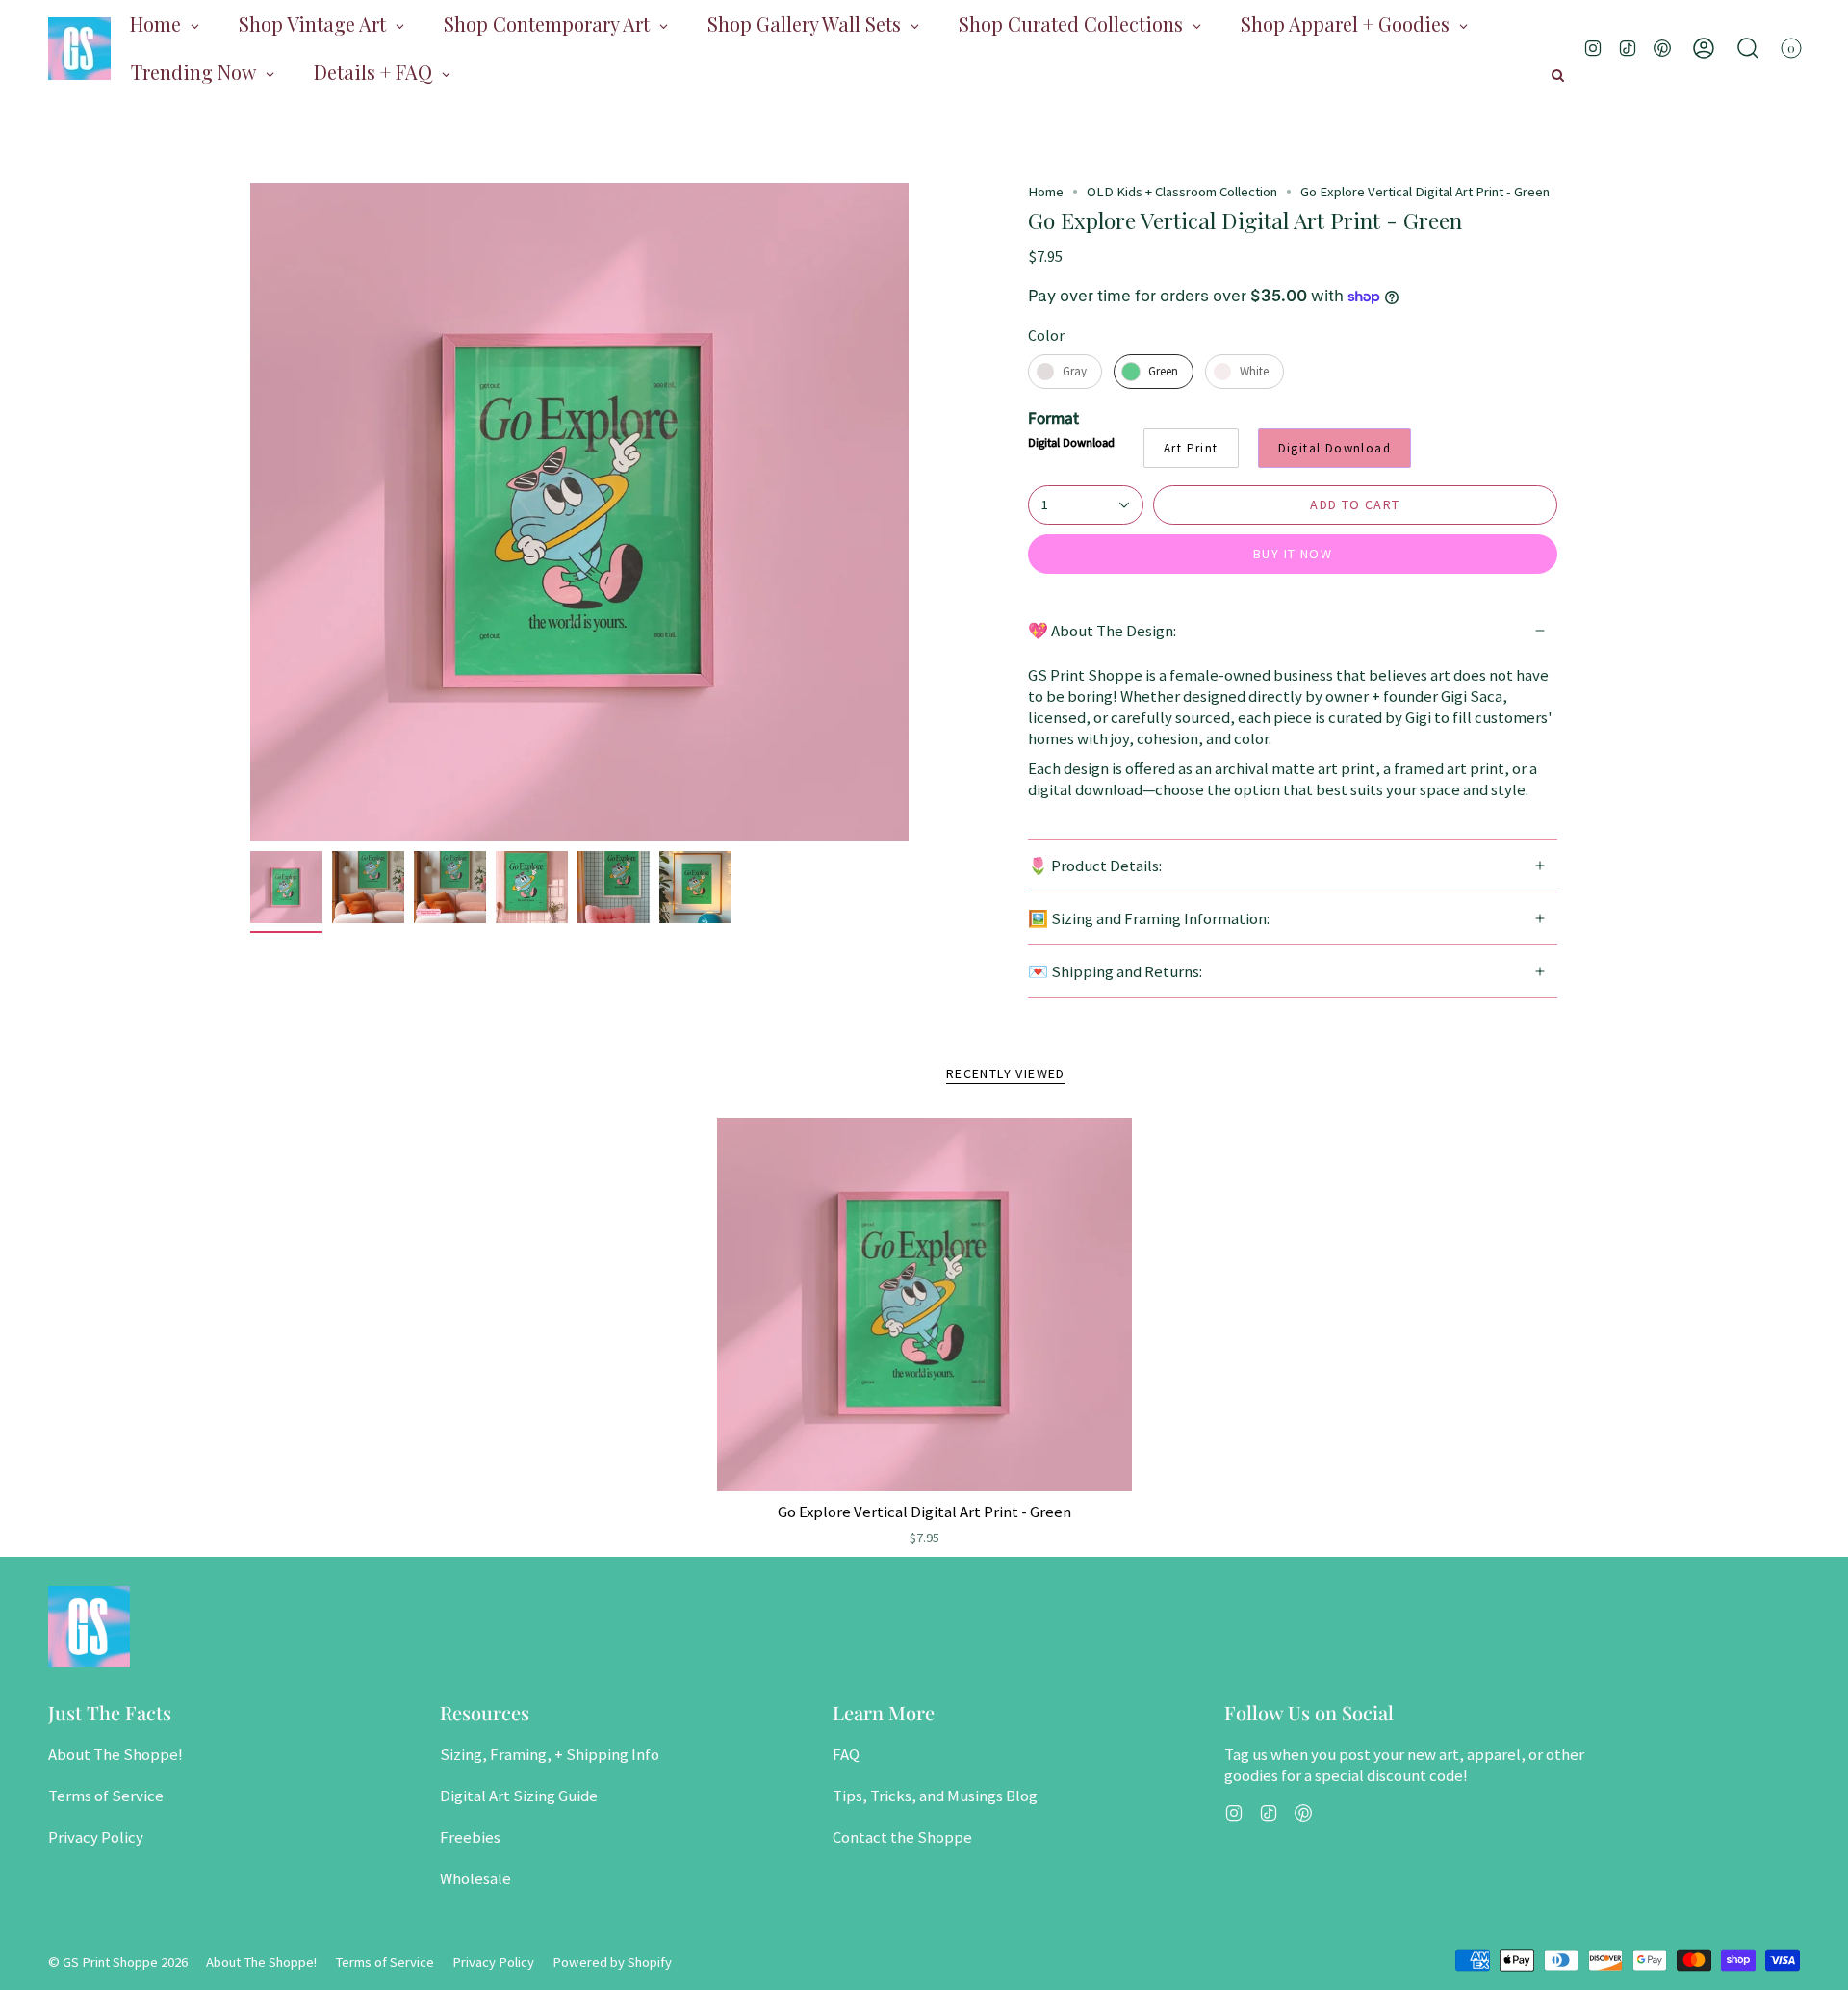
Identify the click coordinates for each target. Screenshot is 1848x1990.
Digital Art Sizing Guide (519, 1796)
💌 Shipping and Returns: (1115, 971)
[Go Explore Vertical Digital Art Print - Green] (924, 1305)
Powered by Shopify (612, 1962)
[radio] (1065, 372)
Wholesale (475, 1878)
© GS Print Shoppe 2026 (118, 1962)
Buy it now (1293, 554)
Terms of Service (106, 1796)
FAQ (846, 1754)
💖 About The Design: (1102, 631)
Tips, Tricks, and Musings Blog (935, 1796)
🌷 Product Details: (1095, 866)
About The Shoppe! (115, 1754)
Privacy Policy (96, 1837)
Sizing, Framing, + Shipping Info (550, 1754)
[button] (1748, 48)
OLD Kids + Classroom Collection (1182, 192)
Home (1046, 192)
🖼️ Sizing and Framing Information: (1149, 918)
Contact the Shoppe (902, 1837)
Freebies (470, 1837)
